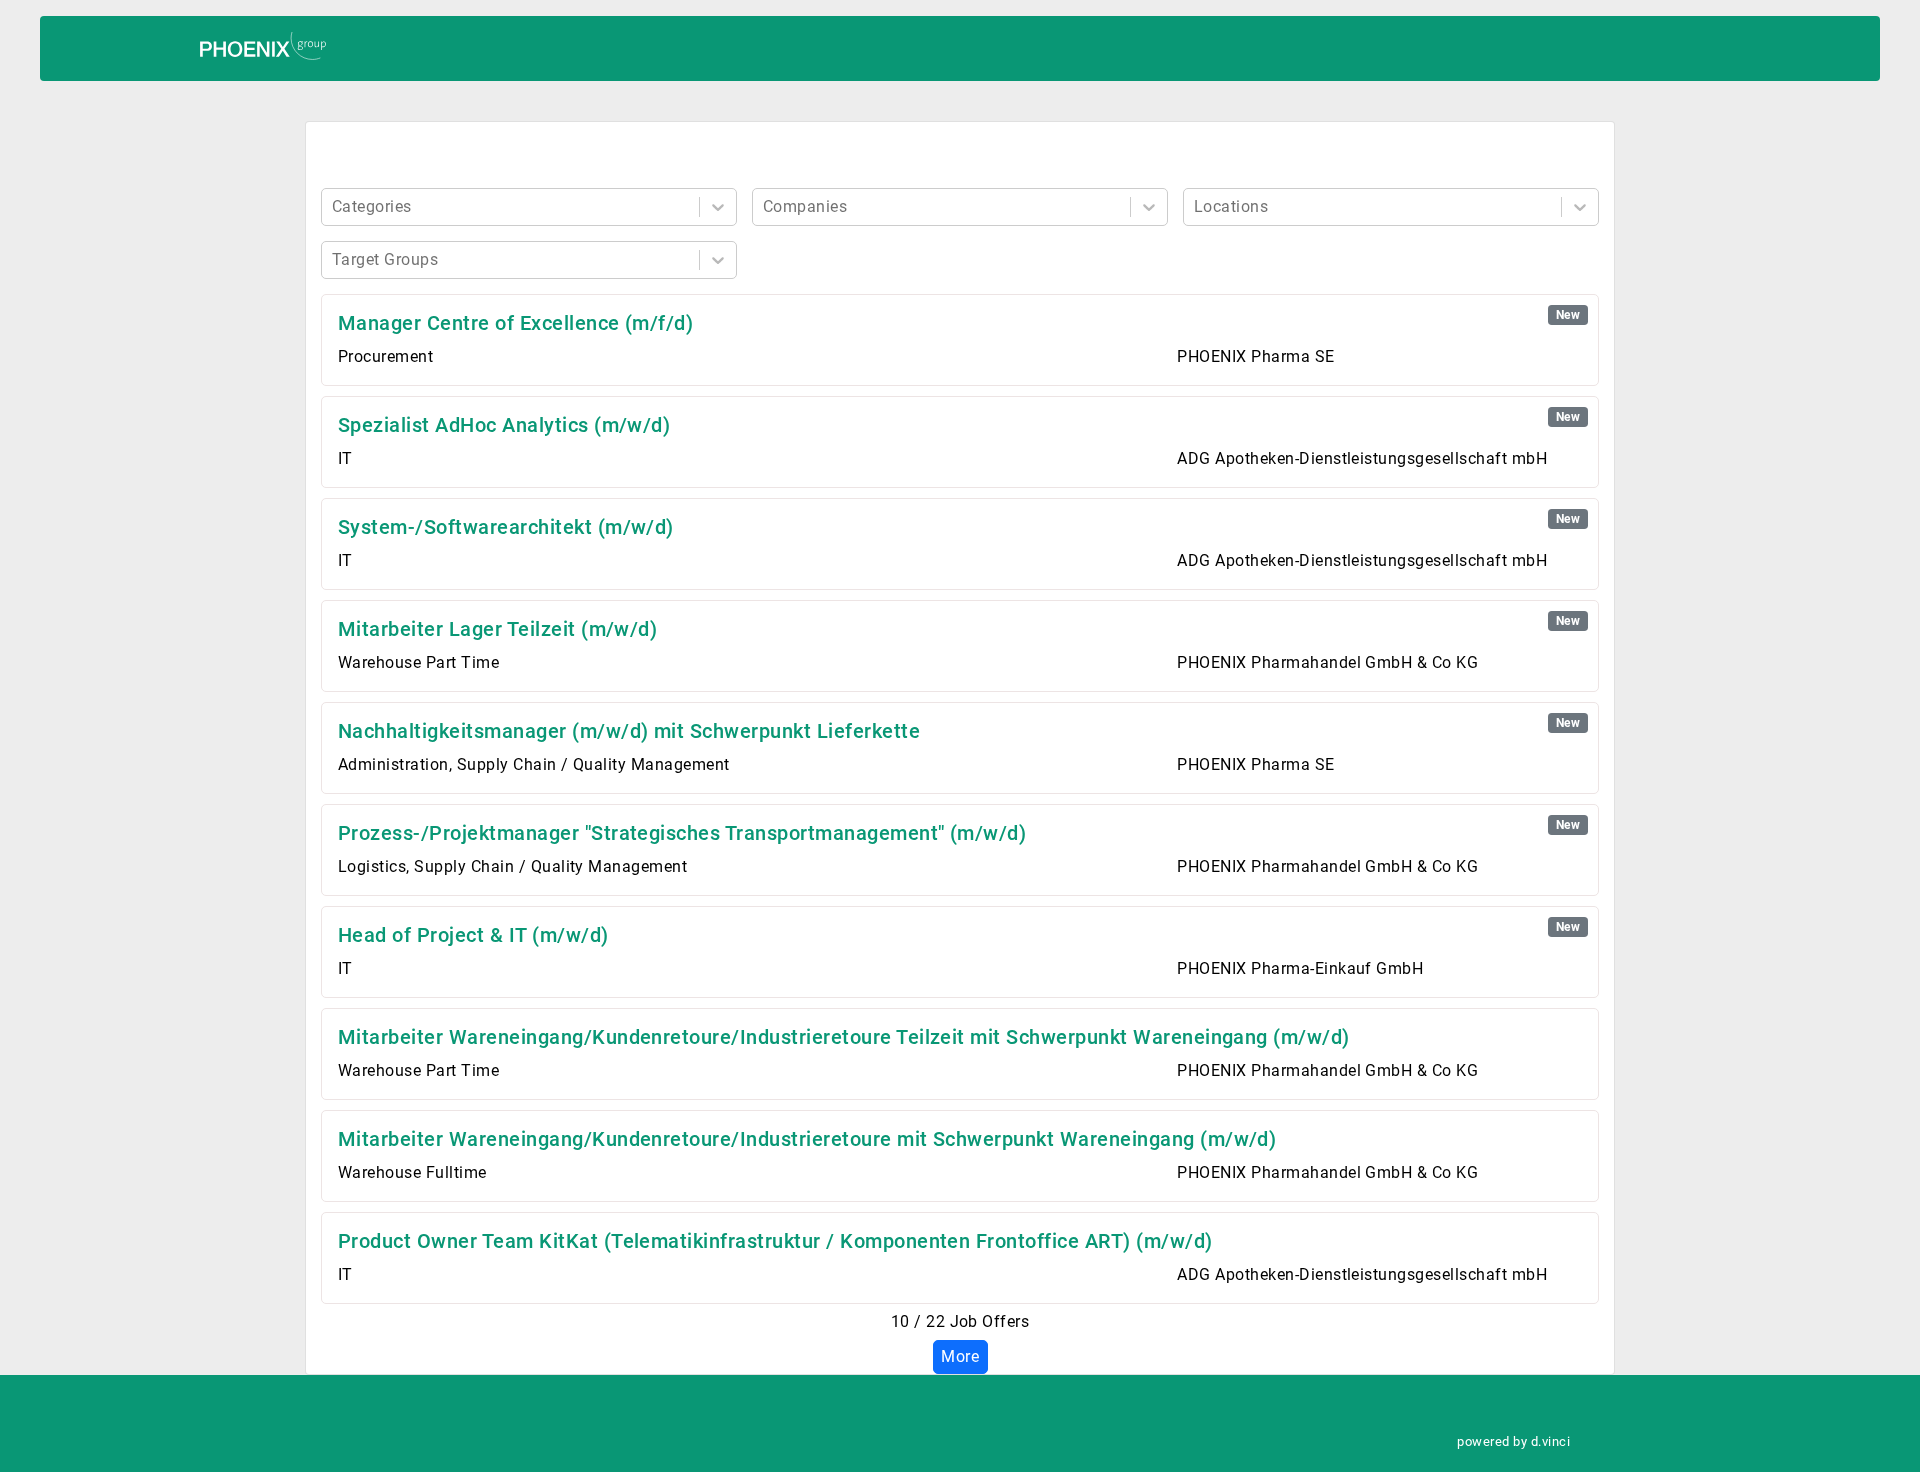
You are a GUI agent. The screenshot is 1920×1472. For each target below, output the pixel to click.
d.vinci (1550, 1441)
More (960, 1356)
